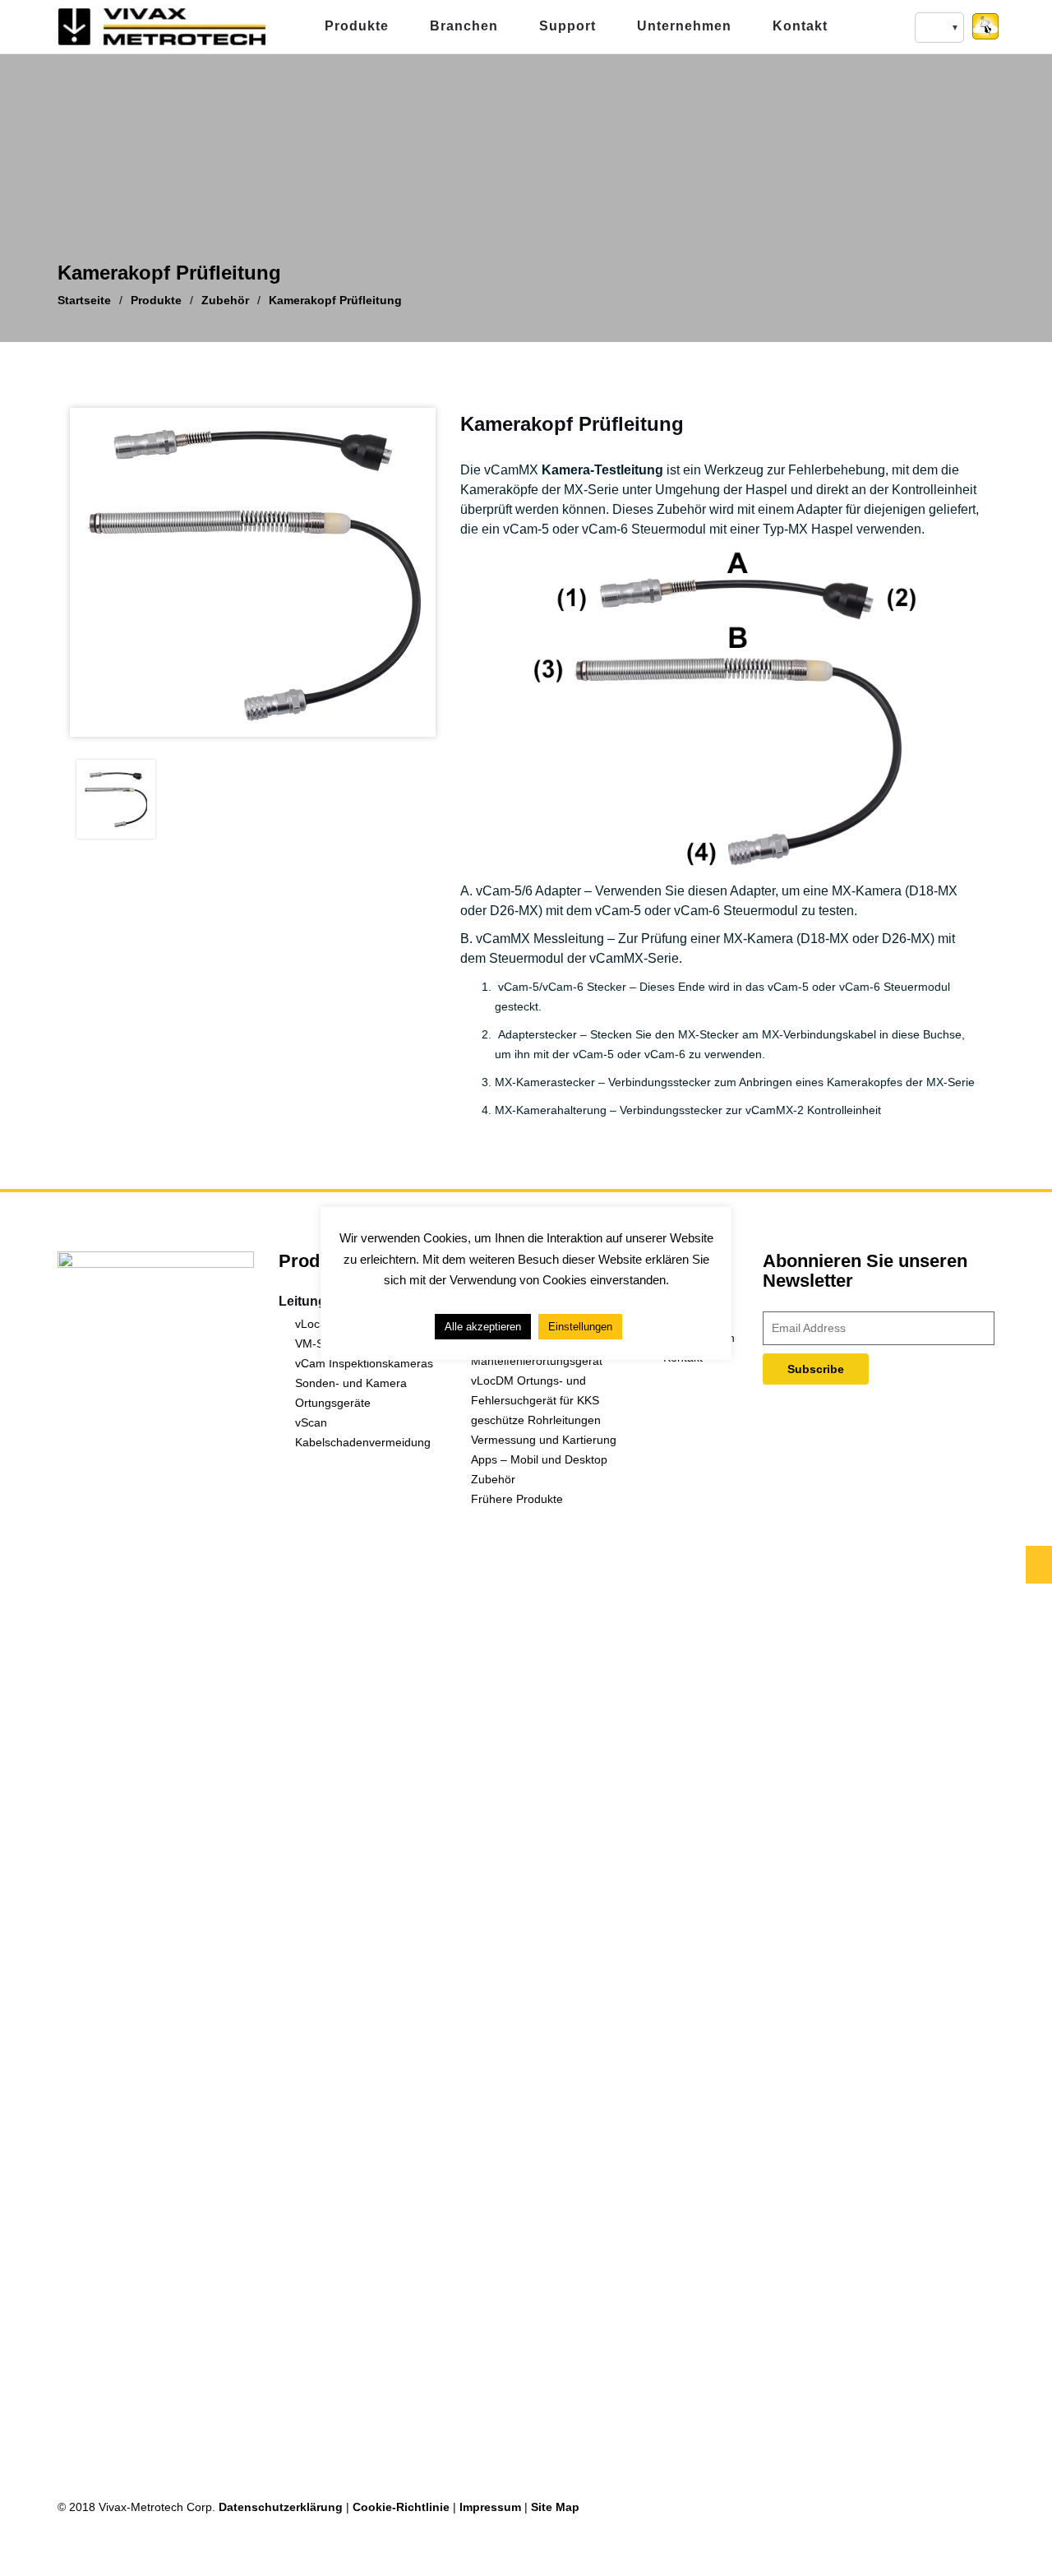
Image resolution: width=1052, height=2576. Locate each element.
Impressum (490, 2507)
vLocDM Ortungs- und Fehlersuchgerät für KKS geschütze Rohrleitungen (536, 1400)
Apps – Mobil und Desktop (539, 1459)
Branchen (464, 26)
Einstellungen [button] (580, 1327)
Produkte (357, 26)
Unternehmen (684, 26)
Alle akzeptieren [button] (483, 1327)
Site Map (555, 2507)
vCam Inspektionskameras (364, 1363)
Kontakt (800, 26)
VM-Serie (319, 1343)
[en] (939, 28)
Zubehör (493, 1479)
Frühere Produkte (517, 1499)
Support (568, 26)
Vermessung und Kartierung (544, 1440)
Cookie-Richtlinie (401, 2507)
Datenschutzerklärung (281, 2507)
